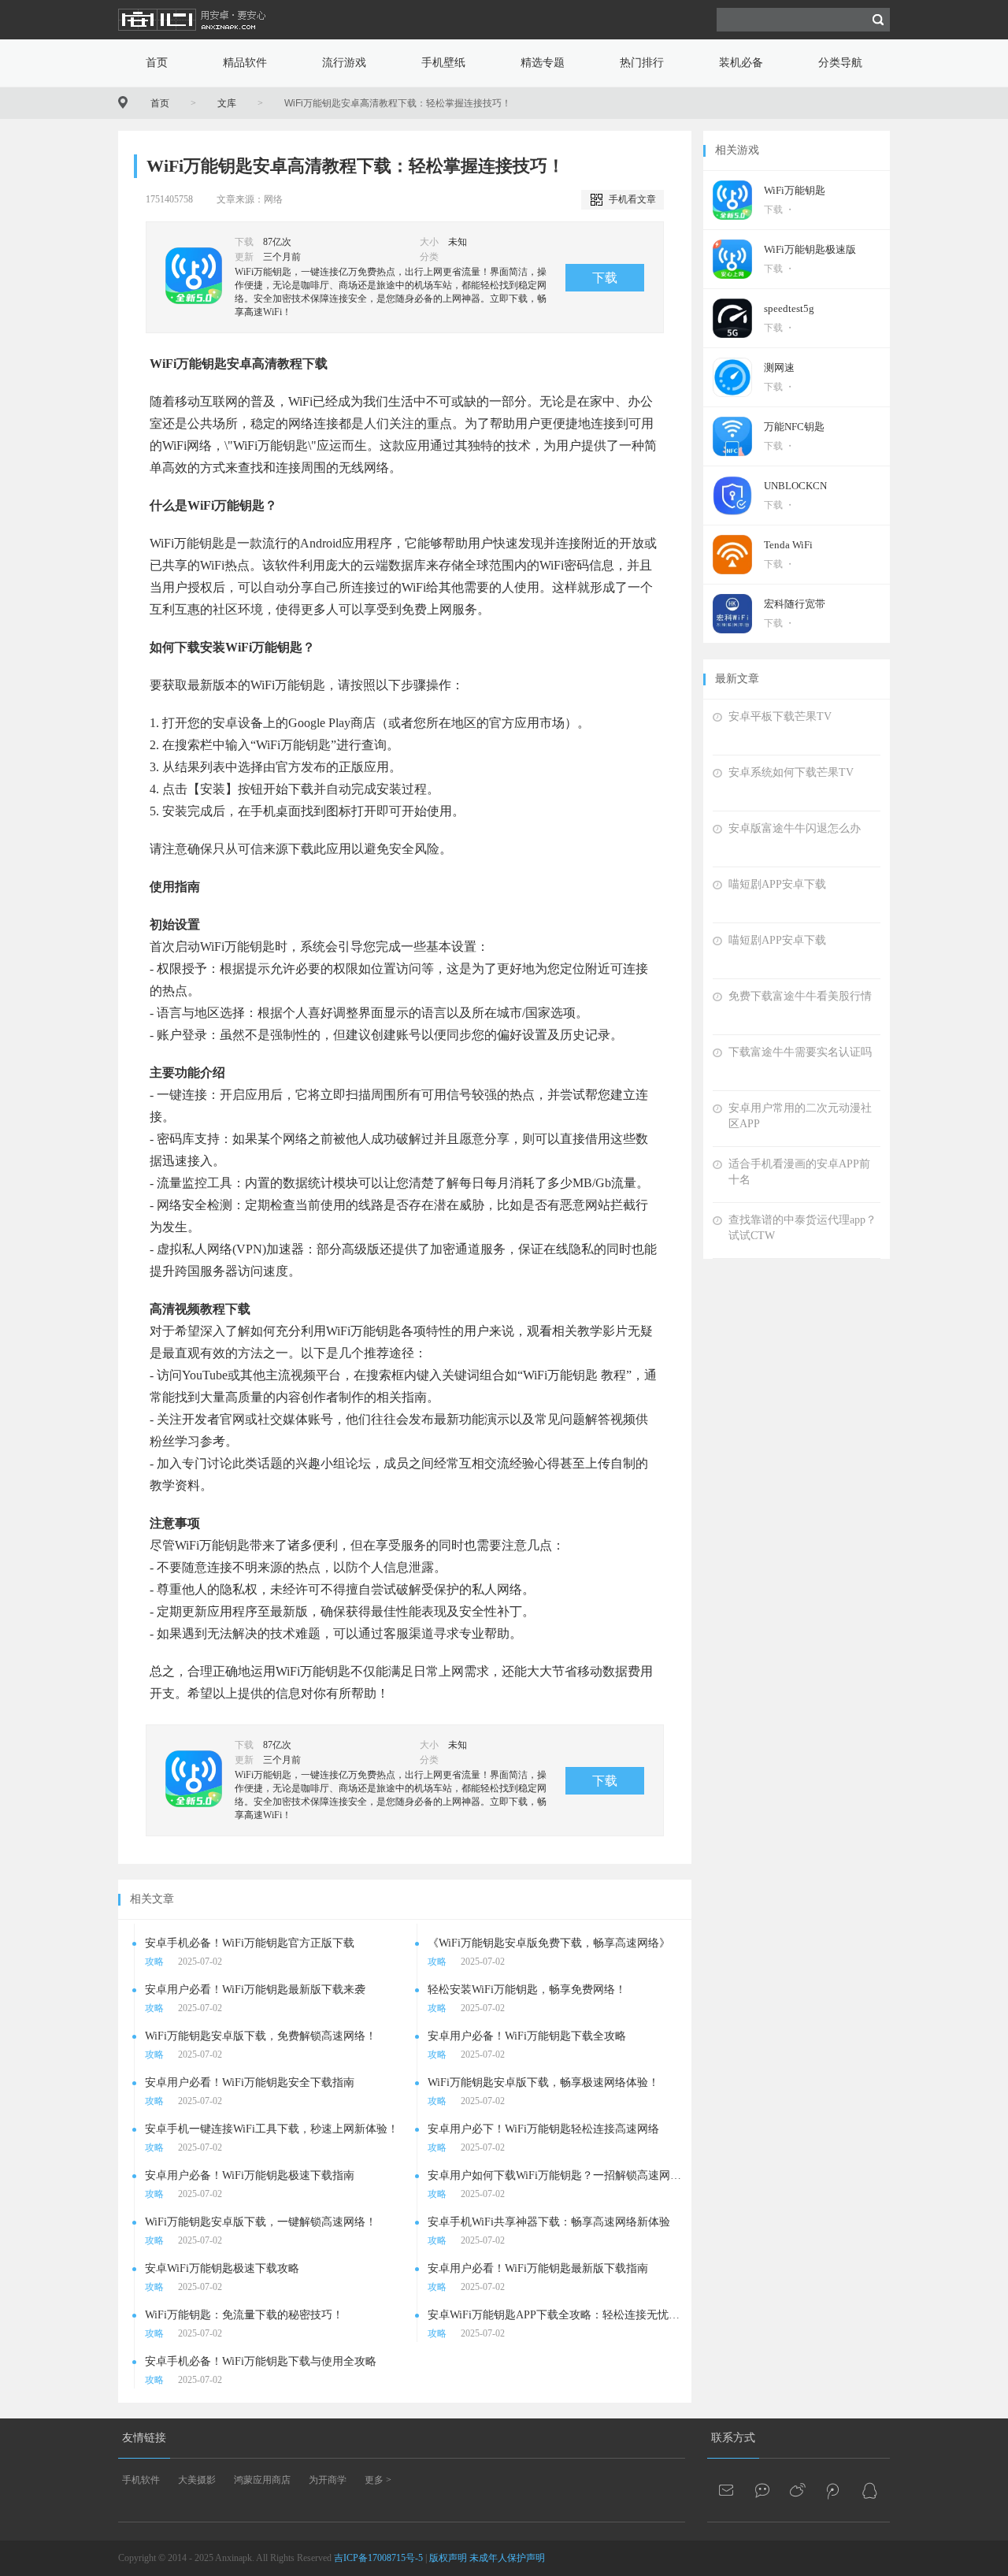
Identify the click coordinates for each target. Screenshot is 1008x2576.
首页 (157, 63)
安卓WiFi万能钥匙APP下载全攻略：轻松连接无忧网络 (556, 2315)
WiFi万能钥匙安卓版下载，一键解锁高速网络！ (261, 2222)
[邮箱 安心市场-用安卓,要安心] (728, 2490)
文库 (227, 103)
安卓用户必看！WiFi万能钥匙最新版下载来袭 (255, 1990)
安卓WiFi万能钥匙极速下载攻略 (222, 2268)
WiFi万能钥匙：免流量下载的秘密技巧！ (244, 2315)
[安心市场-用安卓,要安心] (193, 36)
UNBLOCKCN (795, 486)
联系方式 (733, 2438)
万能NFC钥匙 (794, 427)
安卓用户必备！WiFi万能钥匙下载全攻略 (527, 2036)
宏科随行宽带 (795, 604)
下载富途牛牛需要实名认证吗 (800, 1052)
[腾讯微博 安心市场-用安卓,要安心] (834, 2490)
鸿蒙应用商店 (262, 2480)
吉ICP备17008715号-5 (378, 2558)
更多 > (378, 2480)
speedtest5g (789, 308)
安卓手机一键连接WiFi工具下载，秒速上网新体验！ (272, 2129)
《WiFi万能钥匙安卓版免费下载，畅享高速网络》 (549, 1943)
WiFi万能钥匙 (795, 190)
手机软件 (141, 2480)
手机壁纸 (443, 63)
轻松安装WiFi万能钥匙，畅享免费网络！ (527, 1990)
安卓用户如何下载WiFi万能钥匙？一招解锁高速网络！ (556, 2175)
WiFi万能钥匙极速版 (810, 249)
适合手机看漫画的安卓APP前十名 (799, 1172)
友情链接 (144, 2438)
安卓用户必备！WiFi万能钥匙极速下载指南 (250, 2175)
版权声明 (448, 2558)
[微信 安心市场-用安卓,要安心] (763, 2490)
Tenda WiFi (788, 545)
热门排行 (642, 63)
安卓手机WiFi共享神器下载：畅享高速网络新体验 (549, 2222)
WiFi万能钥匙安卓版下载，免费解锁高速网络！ (261, 2036)
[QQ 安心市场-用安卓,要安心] (869, 2490)
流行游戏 (344, 63)
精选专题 (543, 63)
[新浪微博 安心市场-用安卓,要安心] (799, 2490)
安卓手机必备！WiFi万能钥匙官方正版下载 (250, 1943)
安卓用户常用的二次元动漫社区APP (800, 1116)
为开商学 (328, 2480)
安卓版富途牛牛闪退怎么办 (795, 828)
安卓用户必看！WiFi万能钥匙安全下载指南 (250, 2082)
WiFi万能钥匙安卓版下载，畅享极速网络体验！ (543, 2082)
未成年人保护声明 (507, 2558)
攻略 (154, 1962)
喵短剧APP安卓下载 (777, 884)
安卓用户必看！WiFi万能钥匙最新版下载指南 (538, 2268)
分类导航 (840, 63)
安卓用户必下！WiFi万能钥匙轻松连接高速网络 (543, 2129)
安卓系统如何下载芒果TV (791, 772)
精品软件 (245, 63)
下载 (605, 278)
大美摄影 (197, 2480)
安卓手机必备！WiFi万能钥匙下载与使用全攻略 (261, 2361)
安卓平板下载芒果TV (780, 716)
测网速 (779, 367)
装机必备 (741, 63)
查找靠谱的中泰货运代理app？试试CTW (802, 1228)
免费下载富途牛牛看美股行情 (800, 996)
